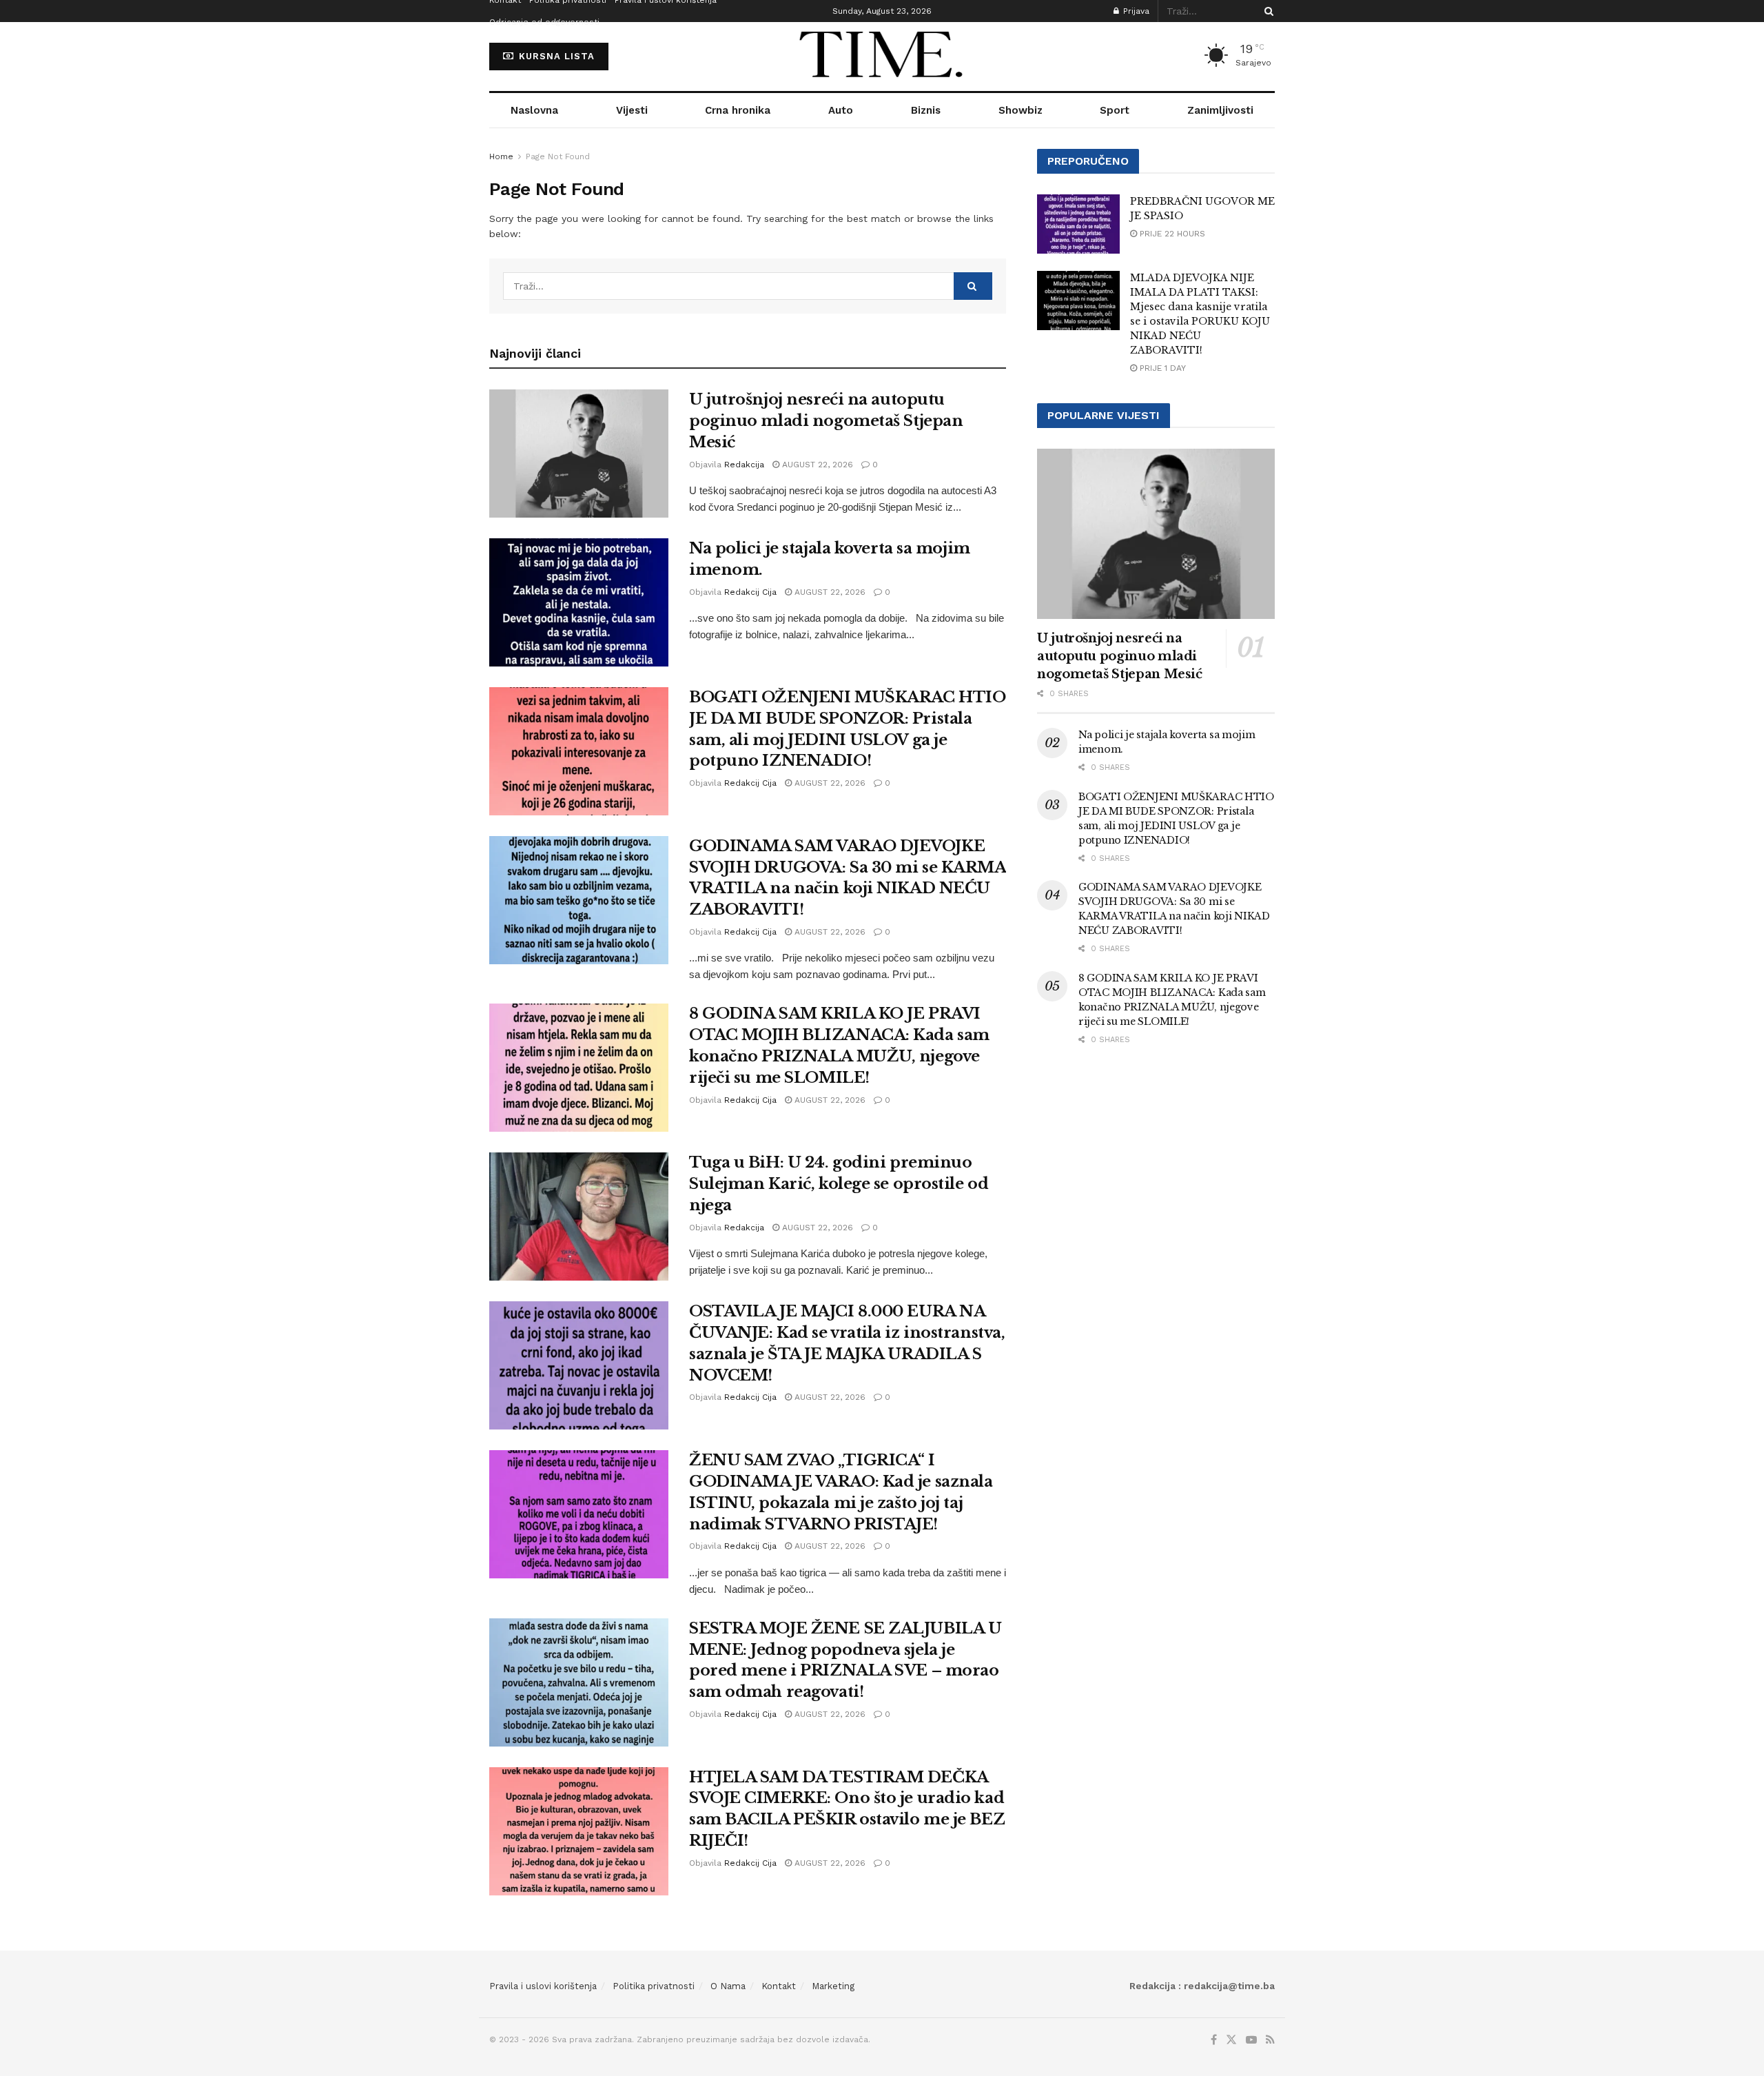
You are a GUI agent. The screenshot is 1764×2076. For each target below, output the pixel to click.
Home (501, 156)
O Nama (728, 1986)
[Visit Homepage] (882, 57)
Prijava (1135, 11)
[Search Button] (1266, 11)
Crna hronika (738, 110)
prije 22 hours (1171, 234)
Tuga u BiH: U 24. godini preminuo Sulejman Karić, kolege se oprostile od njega (839, 1184)
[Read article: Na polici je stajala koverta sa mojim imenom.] (579, 602)
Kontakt (779, 1986)
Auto (841, 110)
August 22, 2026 (816, 465)
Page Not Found (558, 156)
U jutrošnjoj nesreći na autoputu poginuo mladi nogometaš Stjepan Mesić (826, 421)
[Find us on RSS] (1270, 2040)
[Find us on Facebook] (1214, 2040)
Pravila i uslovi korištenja (543, 1986)
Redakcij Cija (750, 592)
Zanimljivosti (1220, 110)
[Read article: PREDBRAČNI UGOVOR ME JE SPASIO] (1078, 224)
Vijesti (632, 110)
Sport (1115, 110)
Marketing (833, 1986)
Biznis (926, 110)
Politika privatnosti (654, 1986)
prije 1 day (1161, 368)
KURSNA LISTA (555, 56)
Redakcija (744, 465)
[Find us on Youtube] (1251, 2040)
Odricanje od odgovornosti (544, 22)
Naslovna (534, 110)
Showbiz (1021, 110)
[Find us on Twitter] (1231, 2040)
